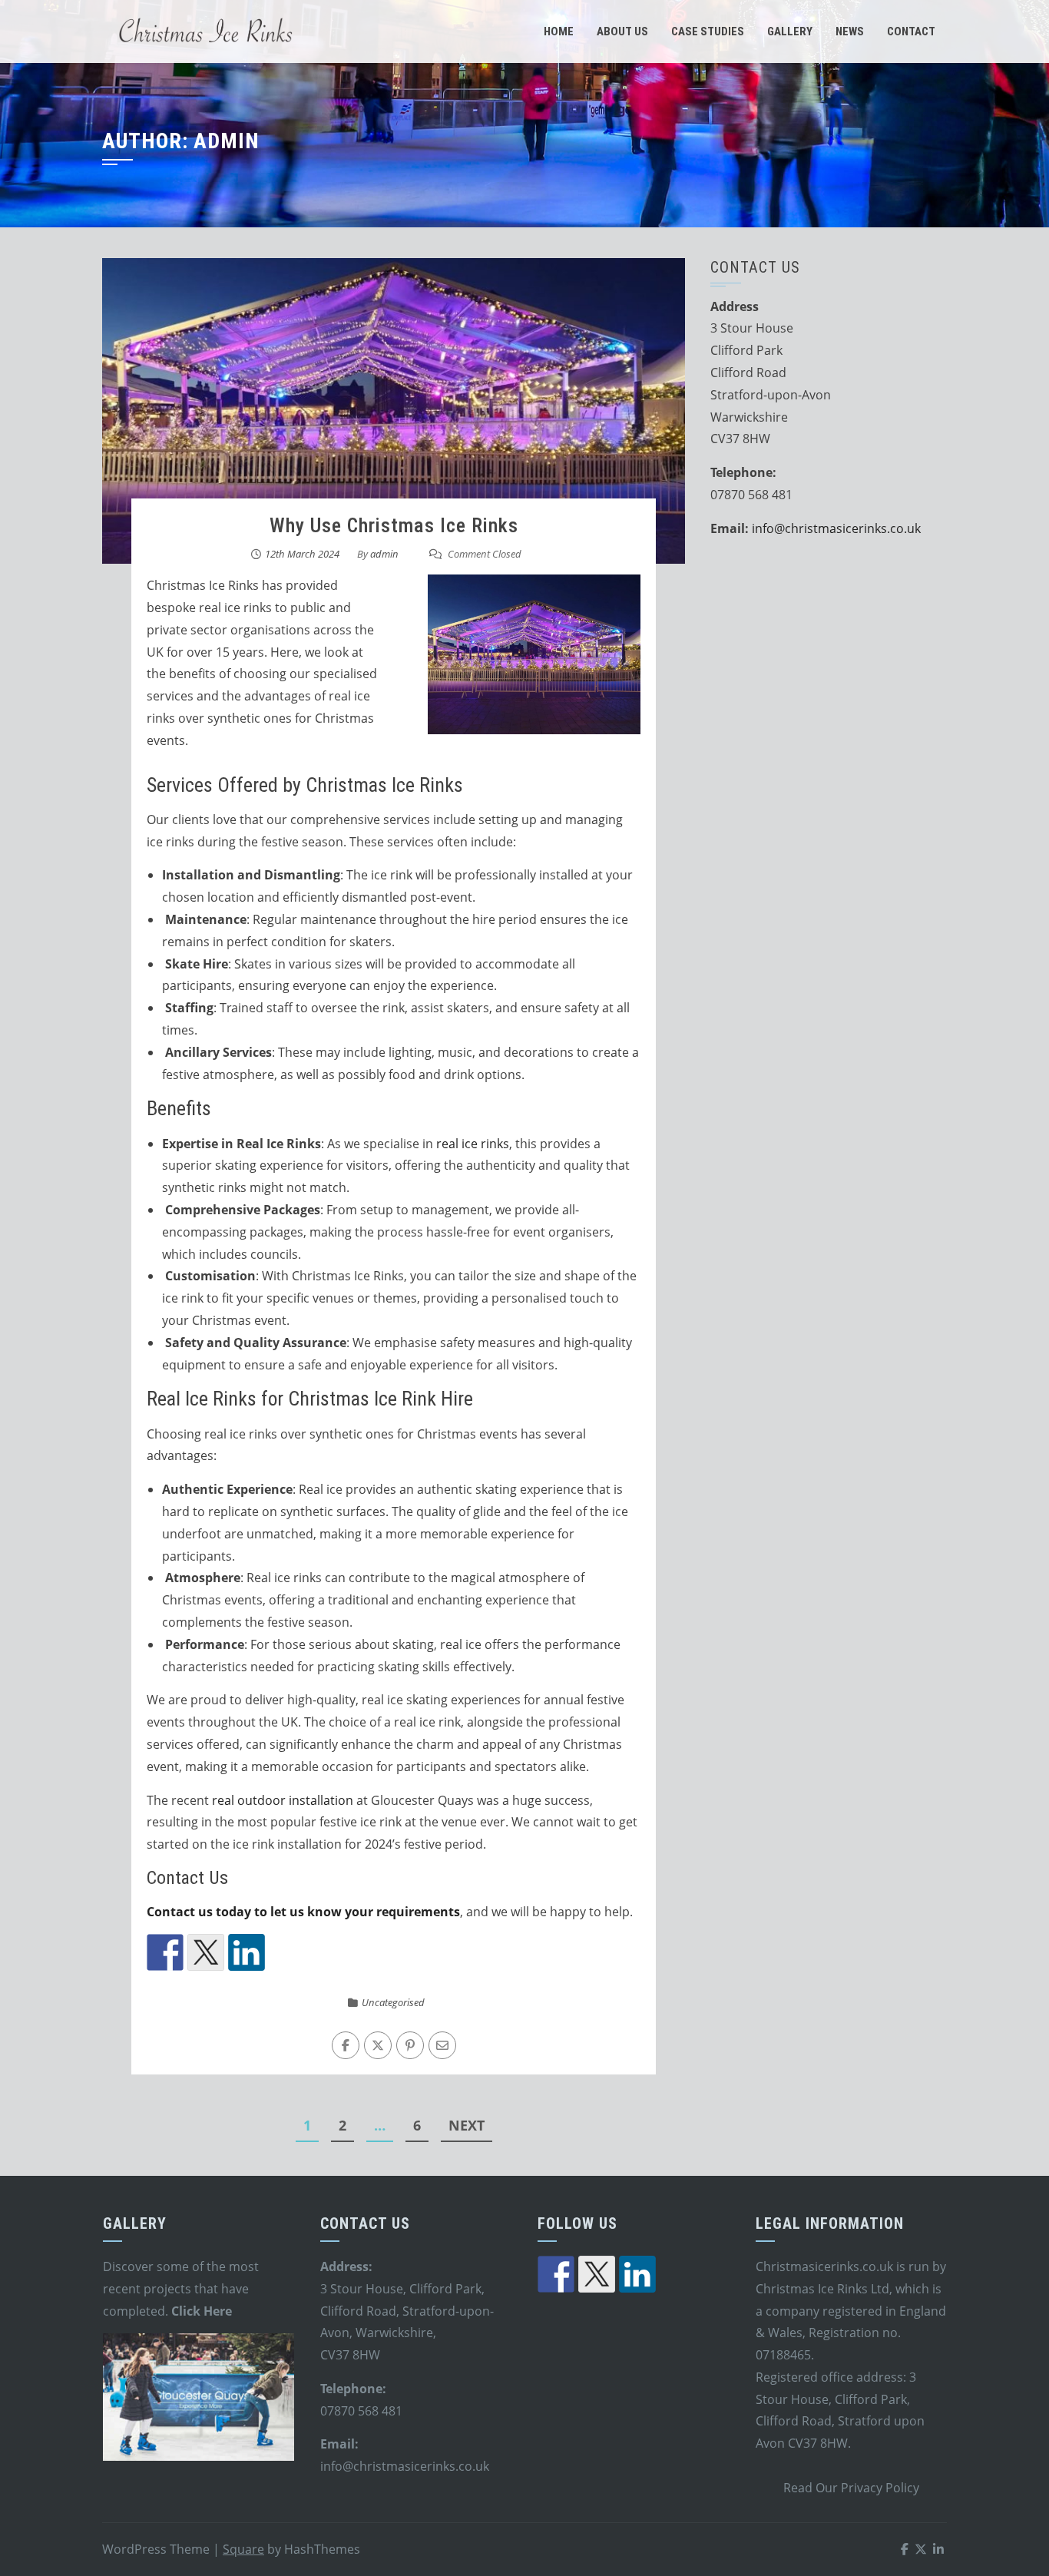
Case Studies (708, 31)
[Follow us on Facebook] (556, 2274)
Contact (911, 31)
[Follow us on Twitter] (597, 2274)
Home (559, 31)
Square (243, 2549)
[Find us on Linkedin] (637, 2274)
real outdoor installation (283, 1800)
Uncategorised (393, 2002)
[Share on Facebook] (165, 1952)
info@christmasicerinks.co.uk (836, 528)
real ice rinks (473, 1144)
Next (467, 2125)
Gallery (790, 31)
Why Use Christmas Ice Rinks (394, 525)
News (850, 31)
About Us (622, 31)
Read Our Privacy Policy (851, 2488)
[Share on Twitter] (206, 1952)
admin (384, 554)
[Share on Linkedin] (247, 1952)
